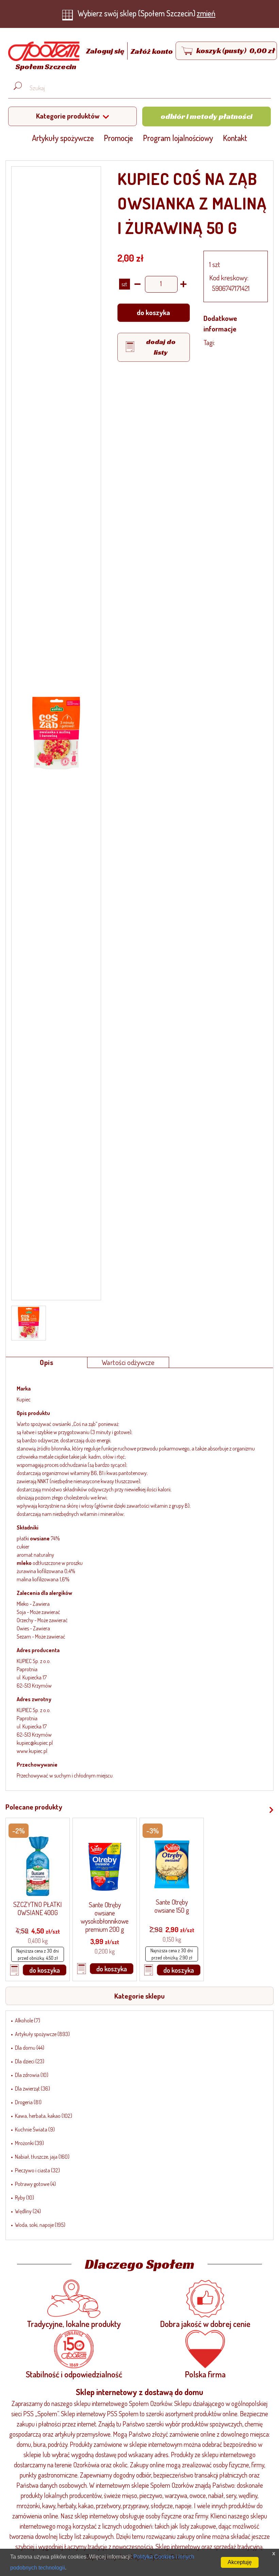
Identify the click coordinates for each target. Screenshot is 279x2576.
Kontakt (235, 138)
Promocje (118, 138)
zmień (206, 13)
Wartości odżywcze (128, 1362)
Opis (46, 1362)
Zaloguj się (106, 51)
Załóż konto (152, 51)
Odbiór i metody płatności (207, 116)
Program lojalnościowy (178, 138)
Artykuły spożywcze (63, 138)
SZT (124, 284)
